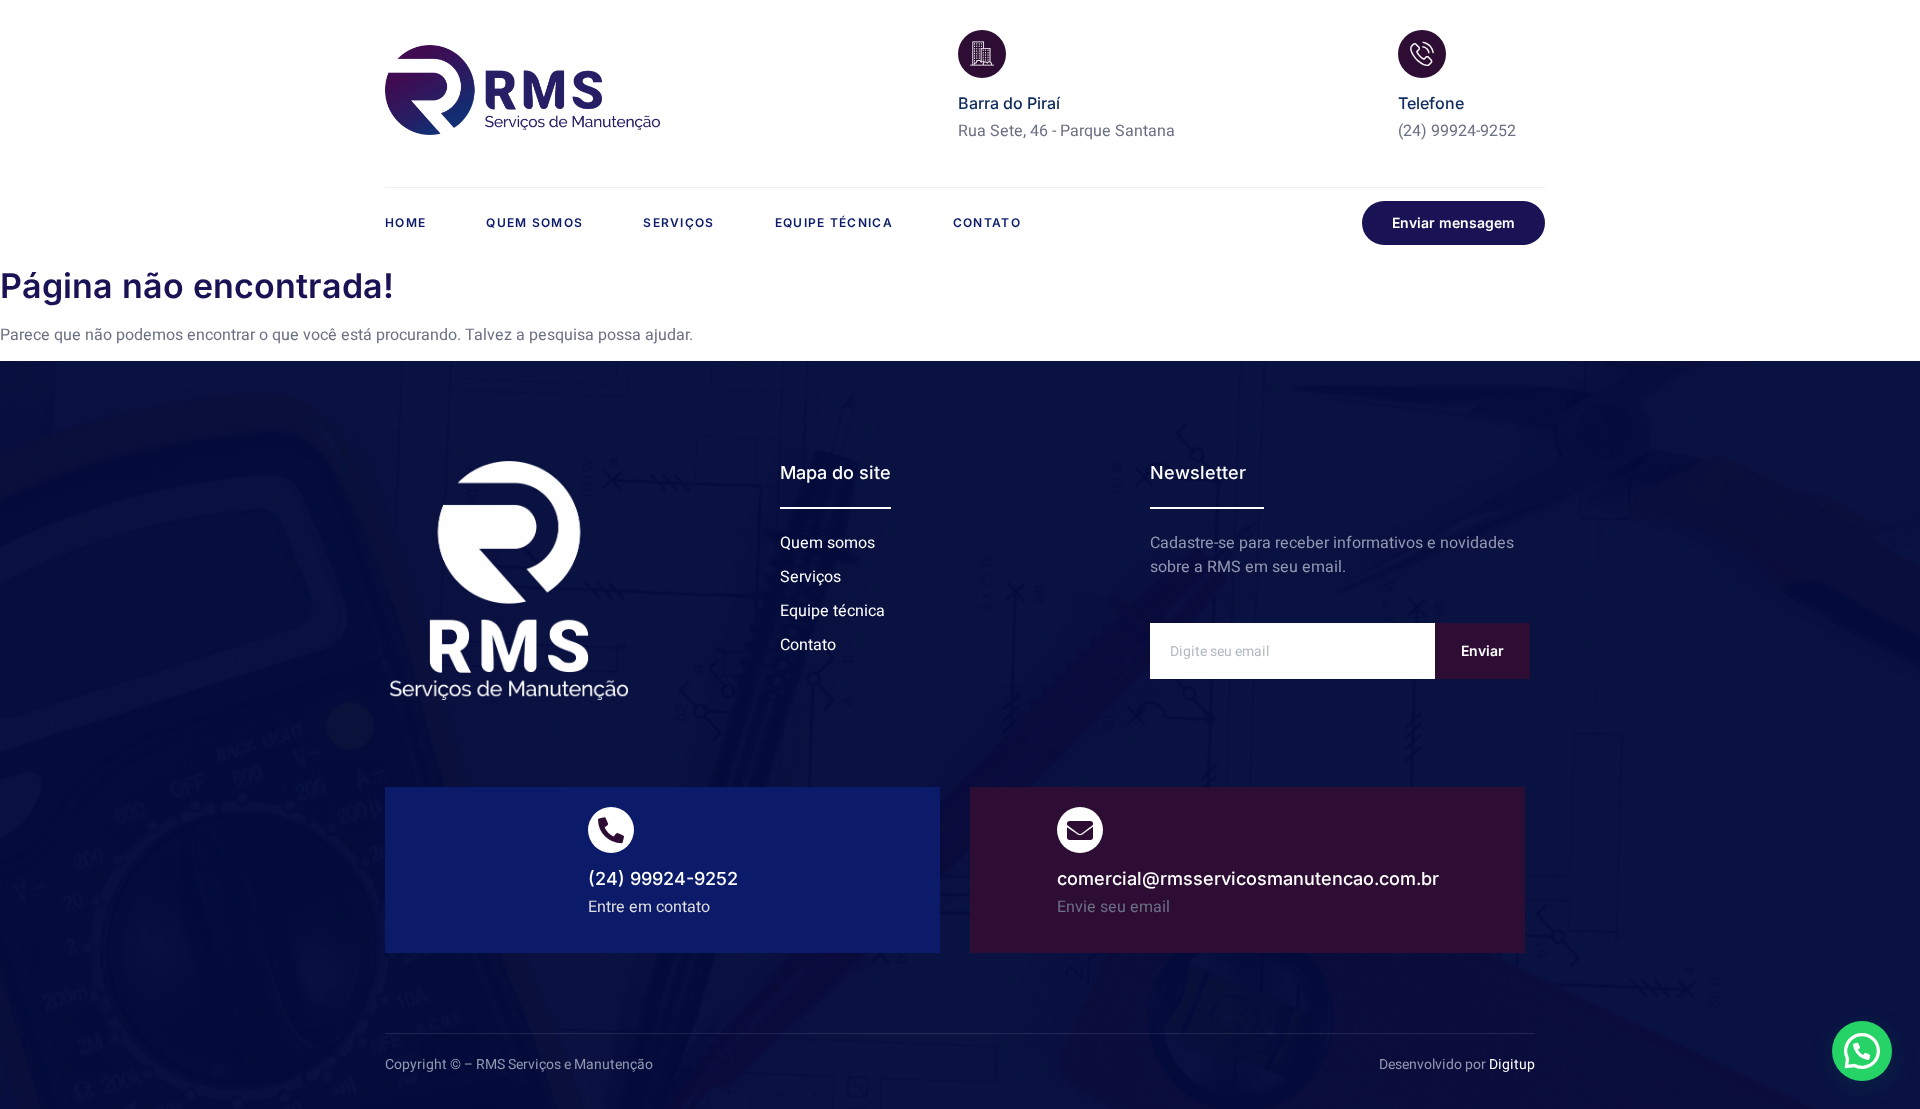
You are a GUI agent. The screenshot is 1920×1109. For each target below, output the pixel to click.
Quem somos (534, 222)
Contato (987, 222)
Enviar (1482, 650)
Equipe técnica (834, 222)
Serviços (678, 222)
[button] (1862, 1051)
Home (405, 222)
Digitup (1512, 1064)
